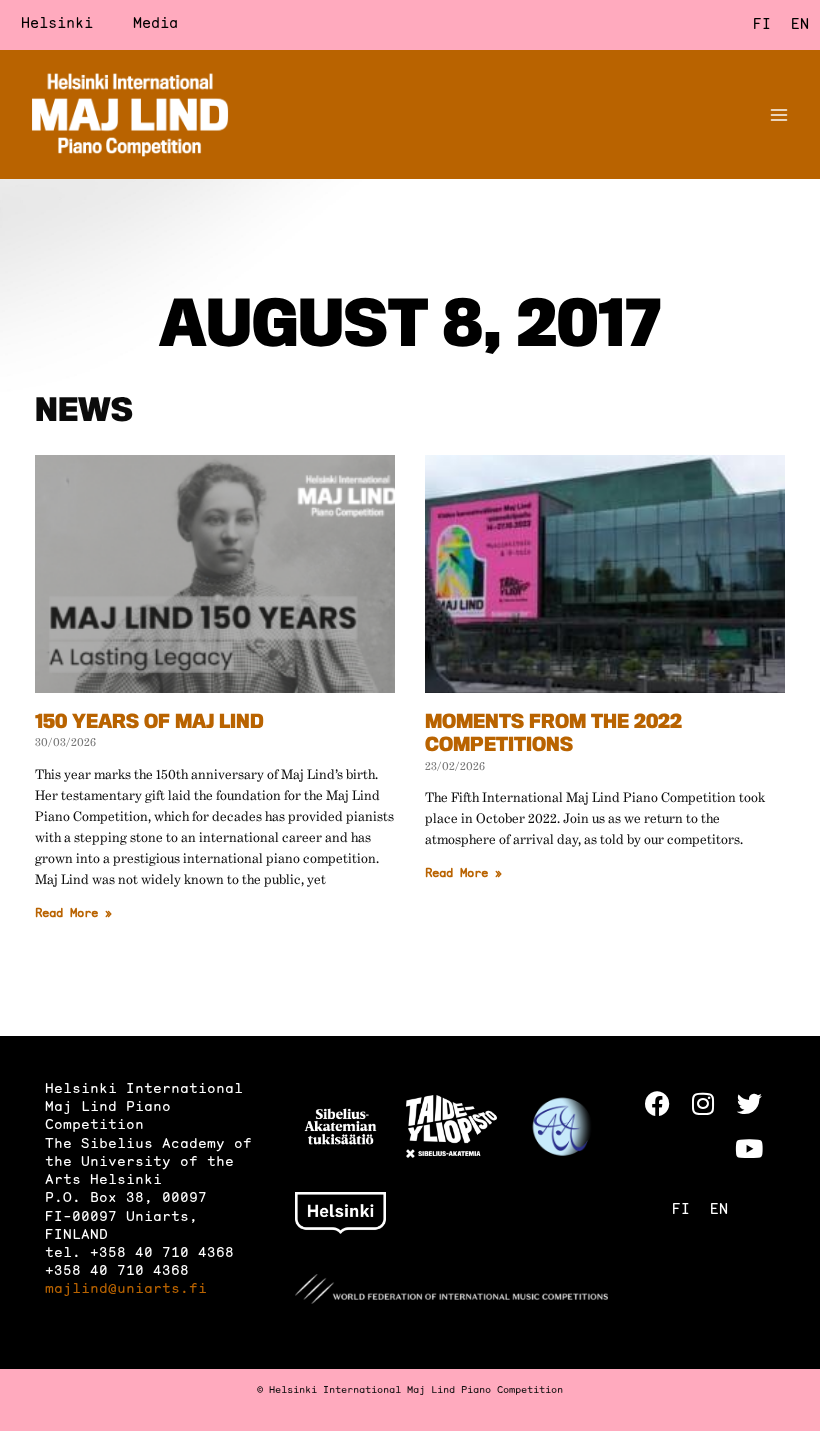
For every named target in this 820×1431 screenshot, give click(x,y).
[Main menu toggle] (779, 115)
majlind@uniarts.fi (126, 1289)
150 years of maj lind (149, 724)
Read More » (73, 914)
